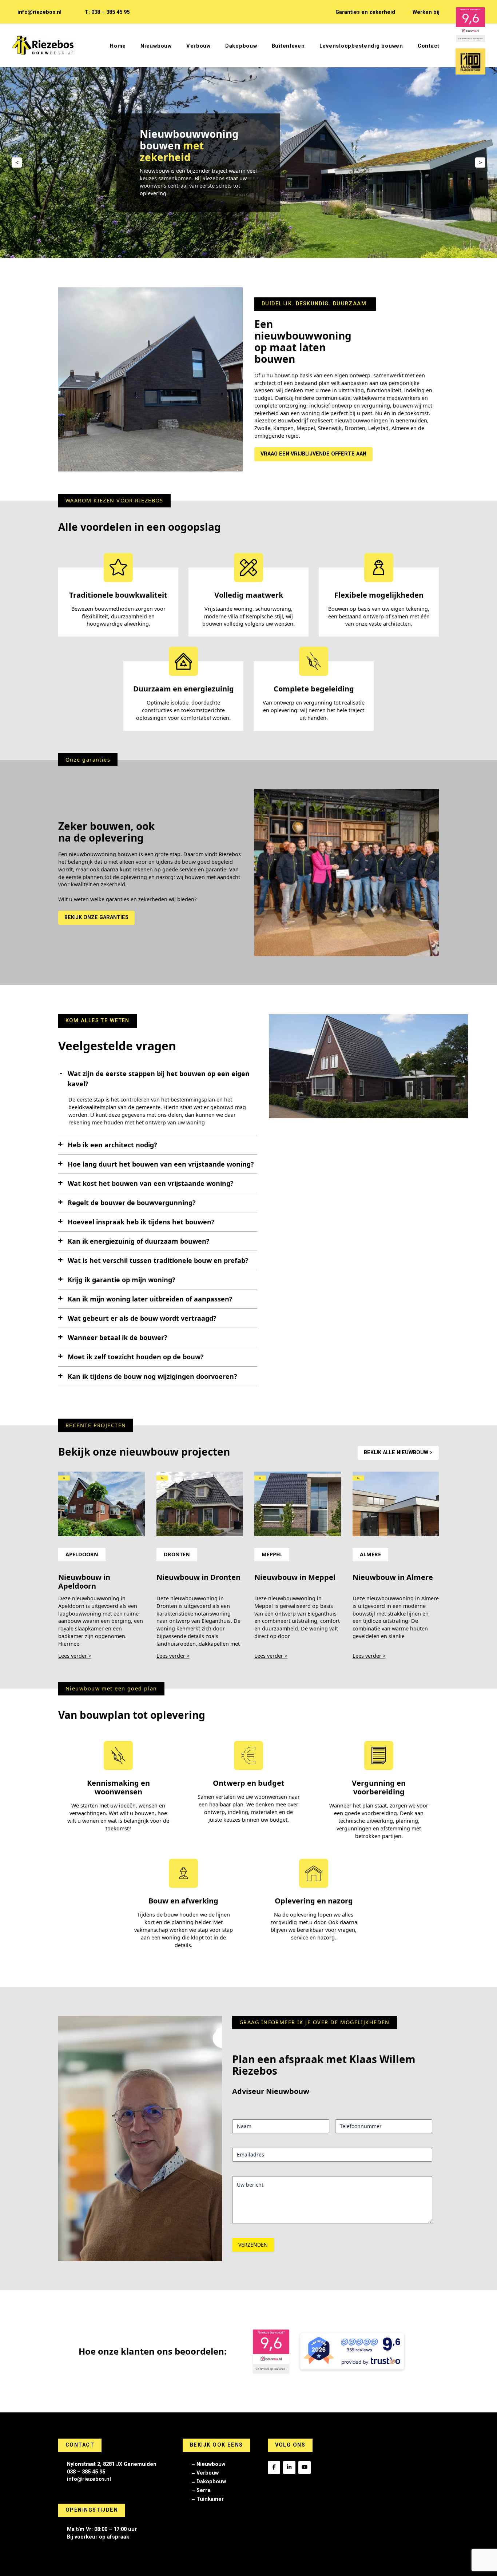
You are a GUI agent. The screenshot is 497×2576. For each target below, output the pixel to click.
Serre (204, 2490)
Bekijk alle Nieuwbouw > (398, 1452)
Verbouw (208, 2473)
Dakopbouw (211, 2482)
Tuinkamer (210, 2499)
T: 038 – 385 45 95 (107, 12)
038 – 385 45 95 (86, 2472)
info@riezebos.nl (39, 12)
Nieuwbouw (211, 2464)
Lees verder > (75, 1656)
